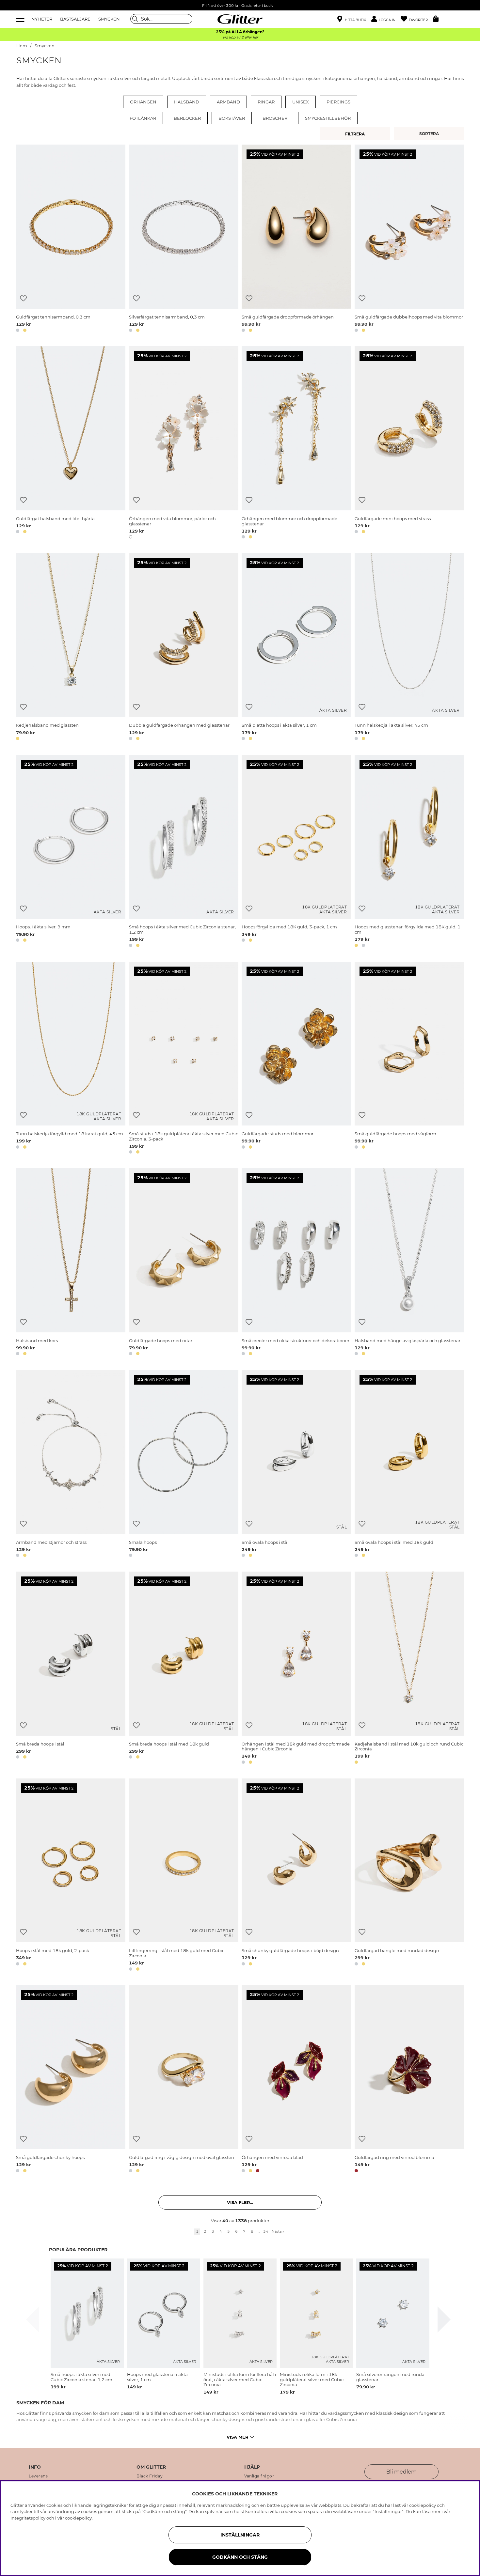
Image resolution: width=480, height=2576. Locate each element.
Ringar (266, 102)
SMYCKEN (109, 19)
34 (266, 2231)
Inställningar (240, 2535)
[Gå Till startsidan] (240, 19)
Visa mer (238, 2437)
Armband (228, 102)
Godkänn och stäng (240, 2557)
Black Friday (150, 2476)
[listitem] (87, 2324)
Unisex (301, 102)
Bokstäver (232, 118)
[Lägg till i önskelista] (23, 298)
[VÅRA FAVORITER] (430, 134)
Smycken (45, 46)
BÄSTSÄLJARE (75, 19)
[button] (386, 19)
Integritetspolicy (28, 2518)
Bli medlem (401, 2472)
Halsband (187, 102)
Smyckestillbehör (328, 118)
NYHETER (42, 19)
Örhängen (143, 102)
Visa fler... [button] (240, 2202)
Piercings (338, 102)
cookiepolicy (78, 2518)
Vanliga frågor (259, 2476)
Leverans (38, 2476)
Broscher (275, 118)
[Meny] (21, 19)
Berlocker (187, 118)
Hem (22, 46)
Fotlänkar (143, 118)
